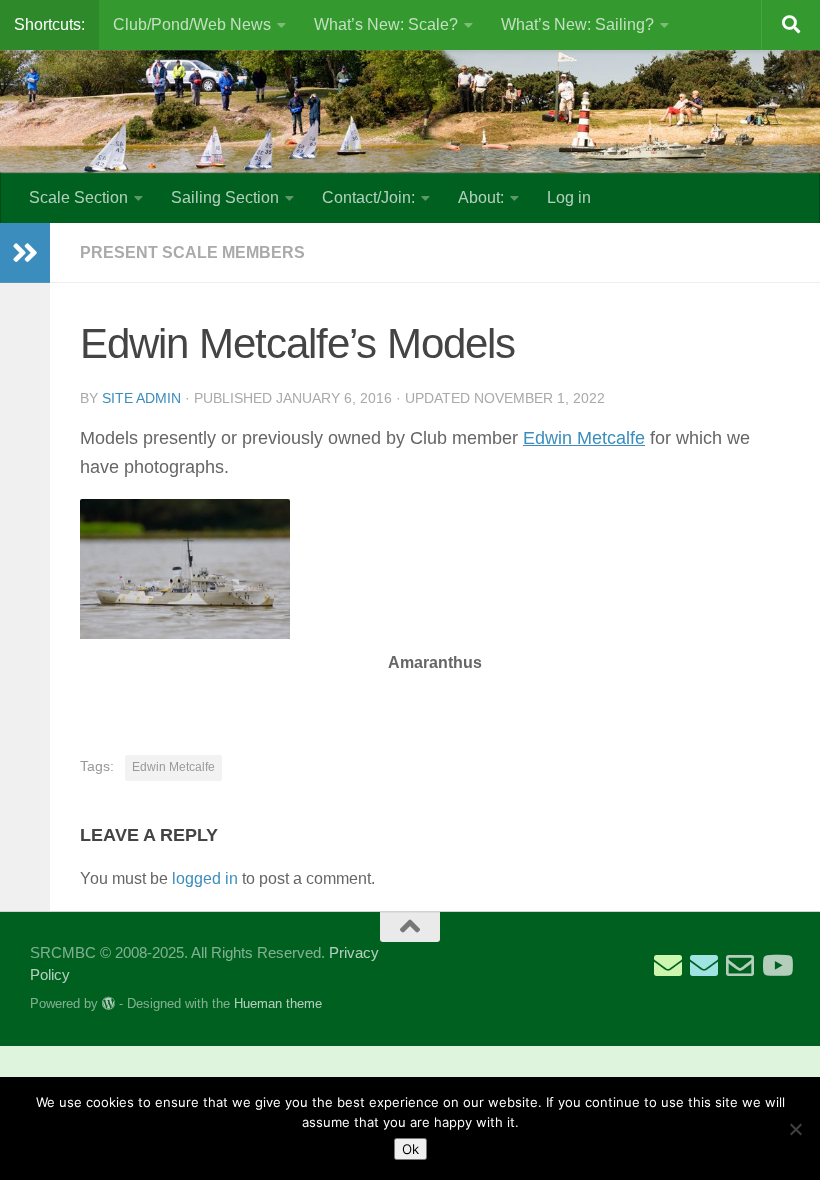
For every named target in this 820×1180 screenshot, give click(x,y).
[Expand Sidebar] (25, 253)
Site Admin (141, 398)
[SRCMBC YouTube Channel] (776, 966)
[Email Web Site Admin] (740, 966)
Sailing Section (225, 197)
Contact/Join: (368, 197)
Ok (410, 1149)
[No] (795, 1129)
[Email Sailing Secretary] (668, 966)
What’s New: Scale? (386, 24)
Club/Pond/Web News (192, 24)
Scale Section (78, 197)
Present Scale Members (192, 252)
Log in (569, 197)
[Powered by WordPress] (108, 1003)
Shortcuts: (49, 24)
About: (481, 197)
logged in (205, 878)
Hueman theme (278, 1003)
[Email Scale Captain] (704, 966)
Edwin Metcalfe (584, 438)
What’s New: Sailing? (577, 24)
